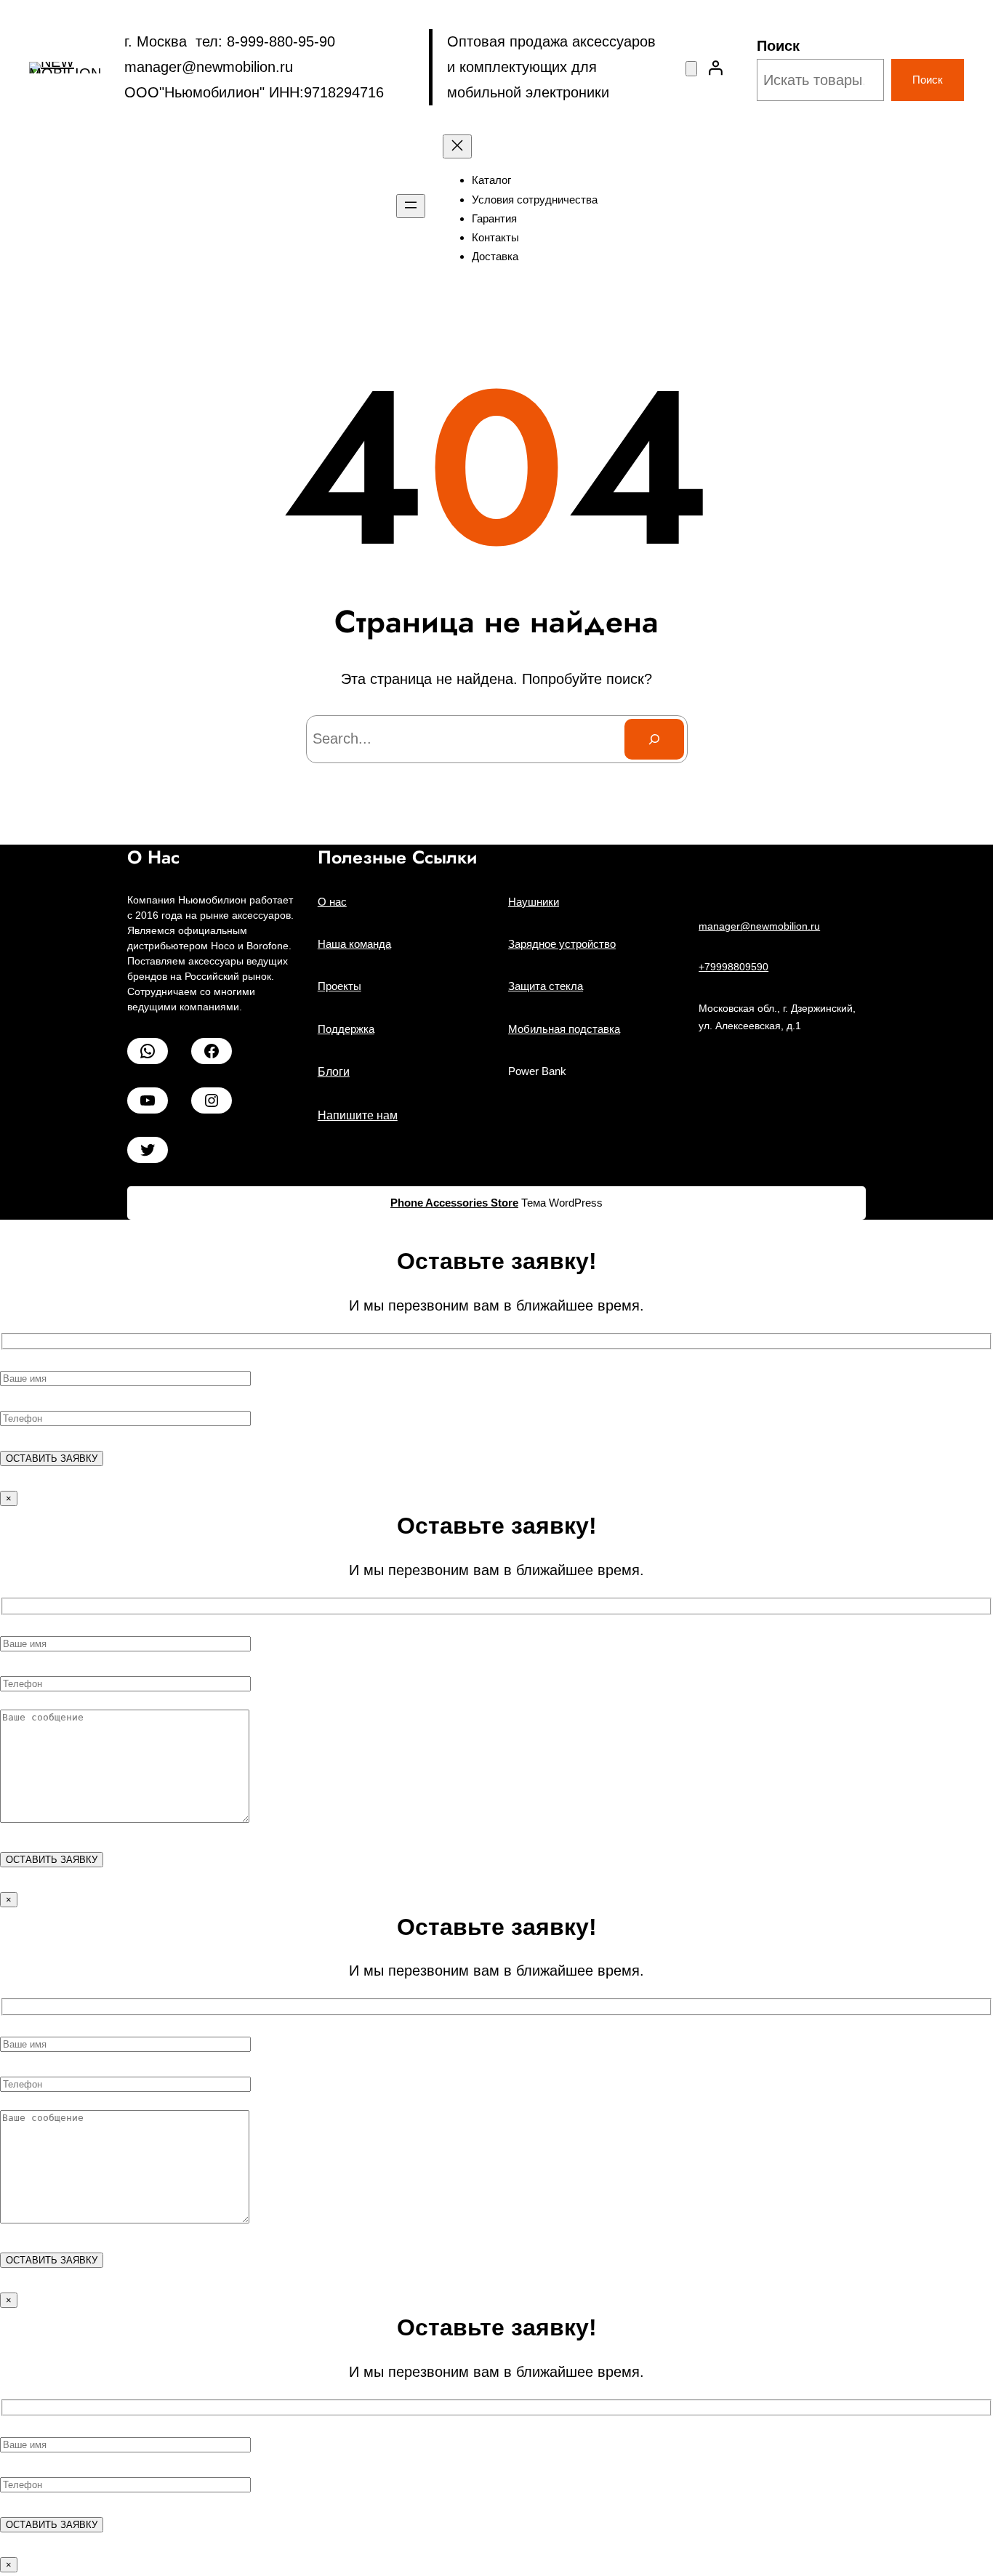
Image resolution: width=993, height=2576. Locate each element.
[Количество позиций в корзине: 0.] (691, 69)
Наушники (534, 902)
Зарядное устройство (562, 944)
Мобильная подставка (564, 1029)
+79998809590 (733, 967)
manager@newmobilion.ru (759, 926)
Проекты (339, 986)
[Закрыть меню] (457, 146)
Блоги (334, 1072)
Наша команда (354, 944)
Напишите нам (358, 1115)
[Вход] (715, 68)
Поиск (778, 46)
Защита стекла (546, 986)
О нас (332, 902)
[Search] (654, 739)
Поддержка (346, 1029)
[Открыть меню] (411, 206)
